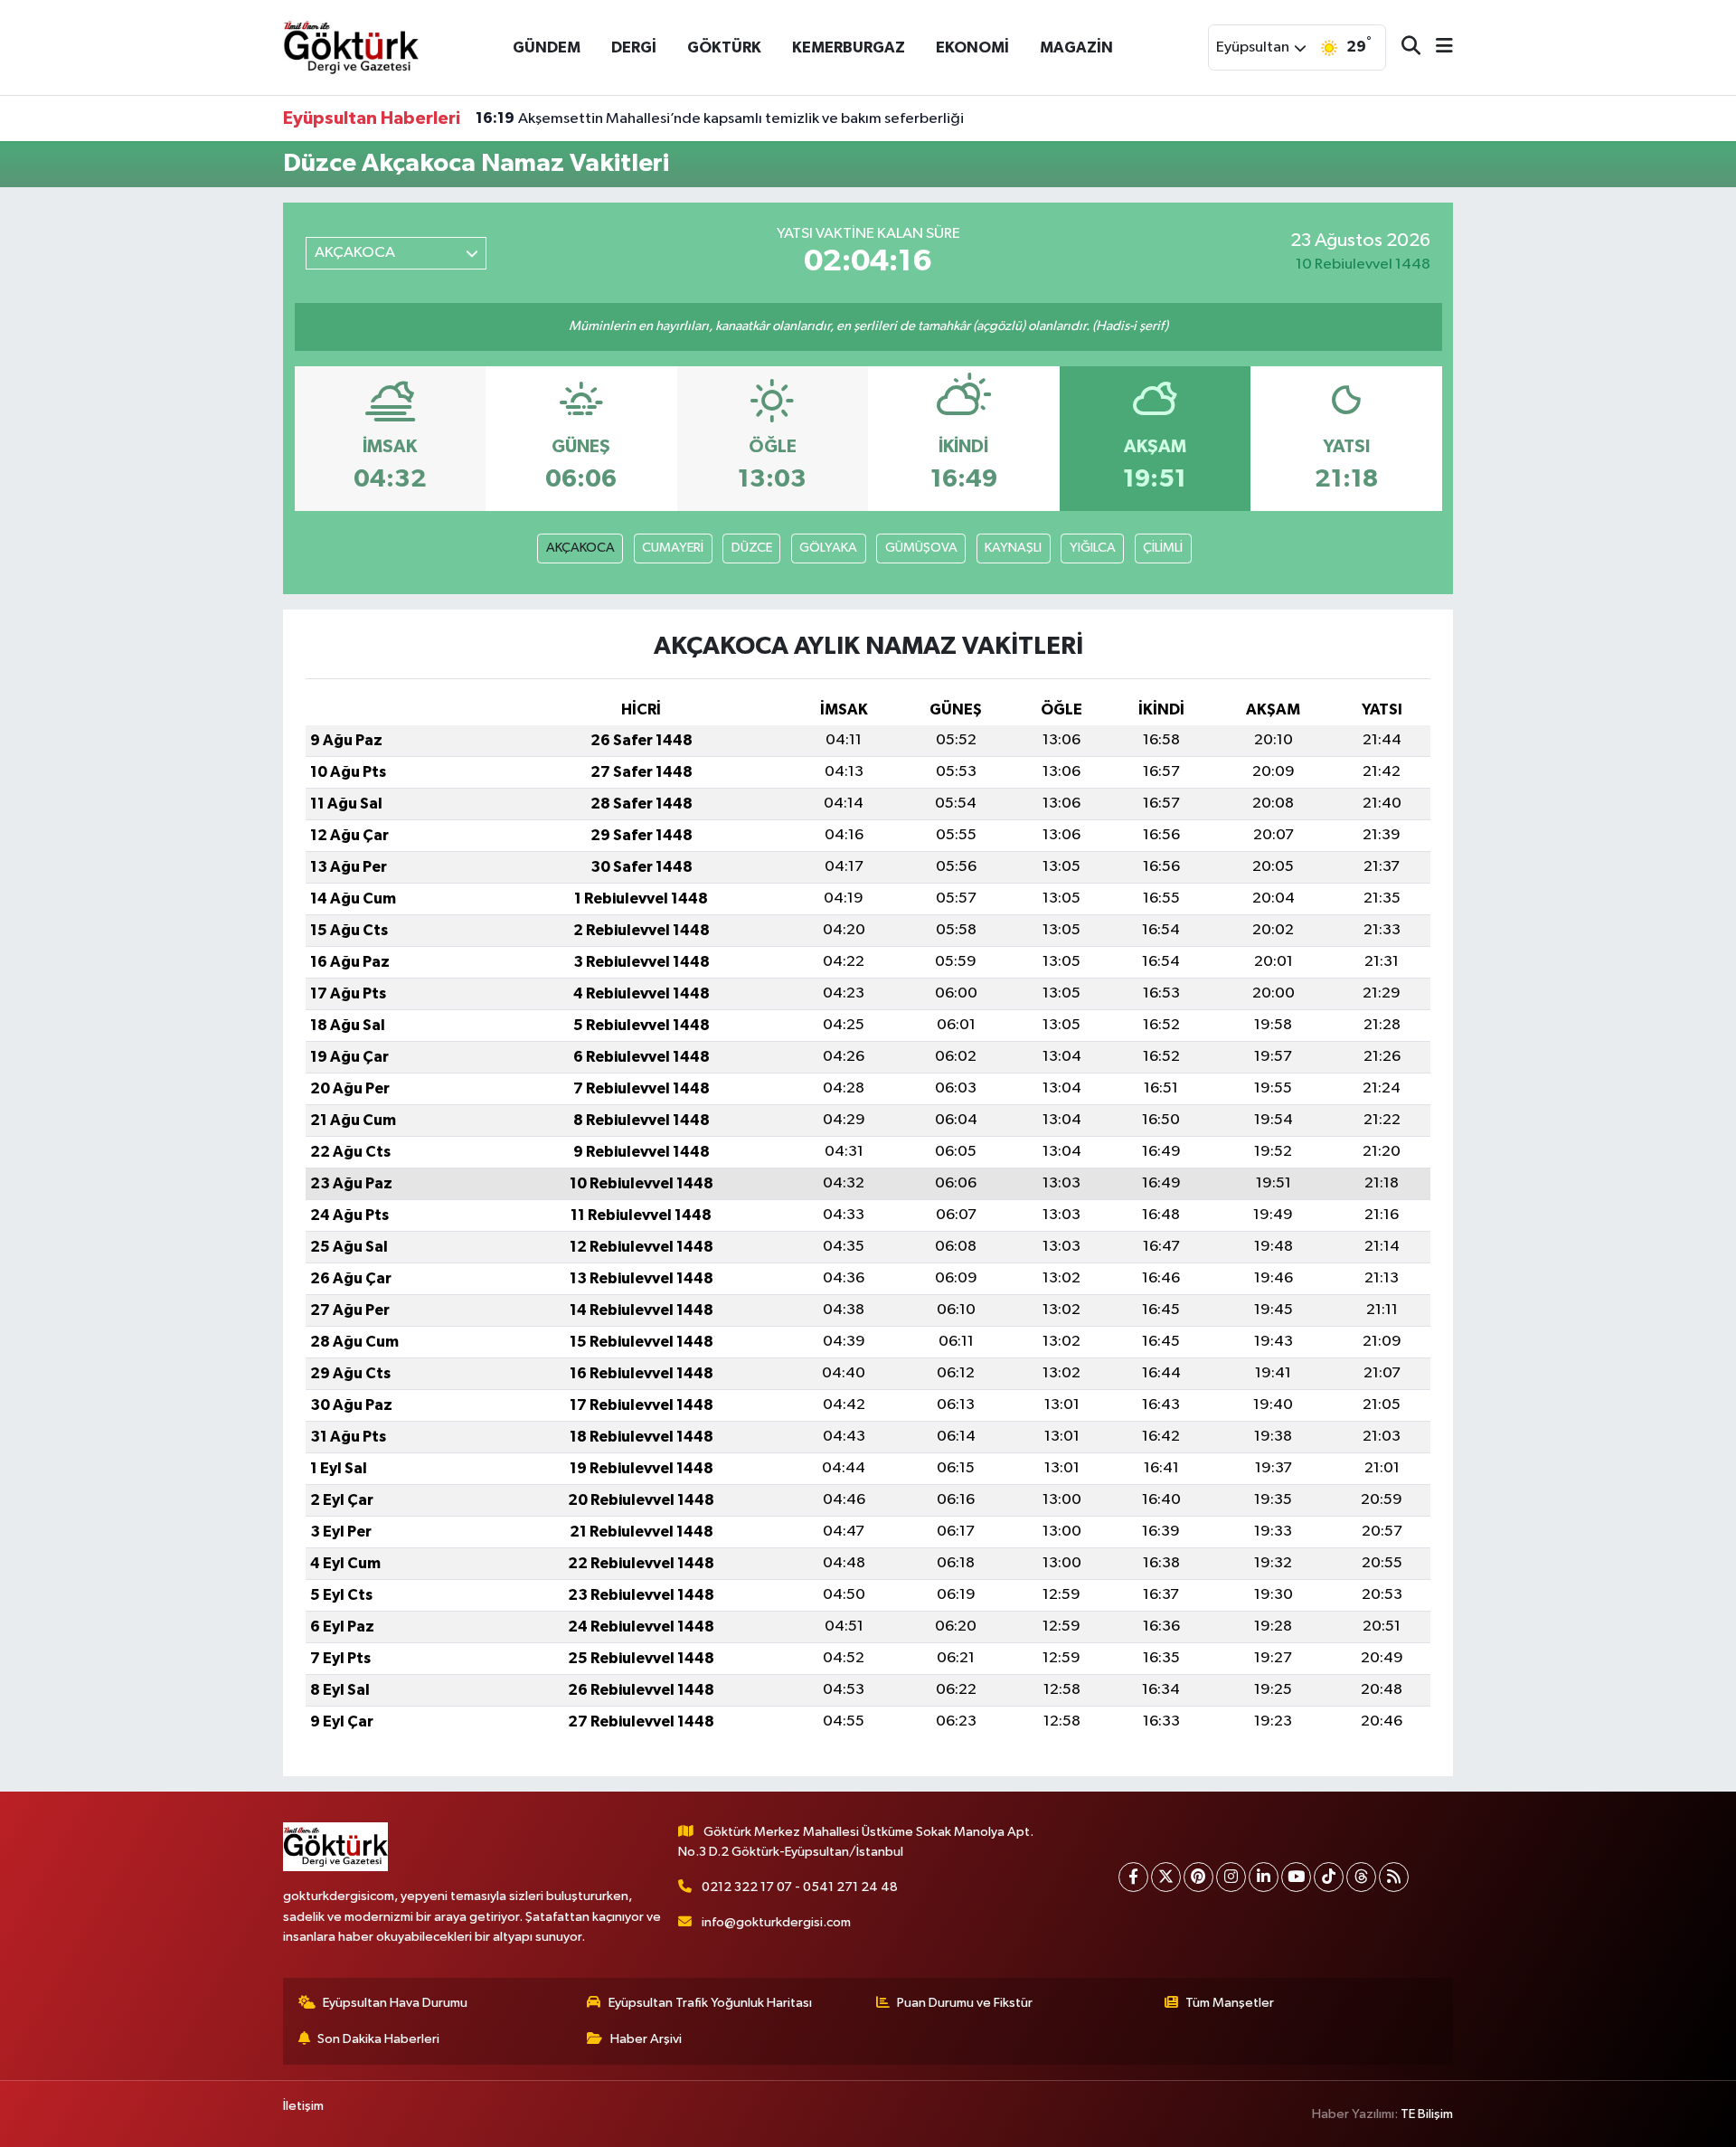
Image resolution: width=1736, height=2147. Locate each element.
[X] (1166, 1877)
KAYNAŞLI (1013, 548)
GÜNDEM (547, 47)
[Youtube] (1296, 1877)
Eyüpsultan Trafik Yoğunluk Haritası (710, 2003)
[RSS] (1394, 1877)
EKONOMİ (972, 47)
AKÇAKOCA (580, 548)
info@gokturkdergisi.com (776, 1922)
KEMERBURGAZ (849, 47)
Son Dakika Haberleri (378, 2039)
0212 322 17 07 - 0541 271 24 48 (800, 1887)
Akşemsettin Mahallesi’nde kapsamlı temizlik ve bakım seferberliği (720, 118)
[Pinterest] (1198, 1877)
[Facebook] (1133, 1877)
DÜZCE (752, 548)
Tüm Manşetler (1230, 2003)
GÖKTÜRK (724, 47)
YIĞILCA (1093, 548)
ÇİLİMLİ (1163, 548)
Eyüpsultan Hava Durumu (395, 2003)
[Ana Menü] (1437, 47)
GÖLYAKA (828, 548)
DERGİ (634, 47)
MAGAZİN (1076, 47)
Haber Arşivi (646, 2039)
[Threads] (1361, 1877)
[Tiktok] (1329, 1877)
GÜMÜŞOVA (921, 548)
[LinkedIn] (1264, 1877)
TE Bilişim (1427, 2114)
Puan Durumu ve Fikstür (965, 2003)
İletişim (303, 2106)
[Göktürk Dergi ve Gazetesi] (351, 47)
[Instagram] (1231, 1877)
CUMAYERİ (673, 548)
